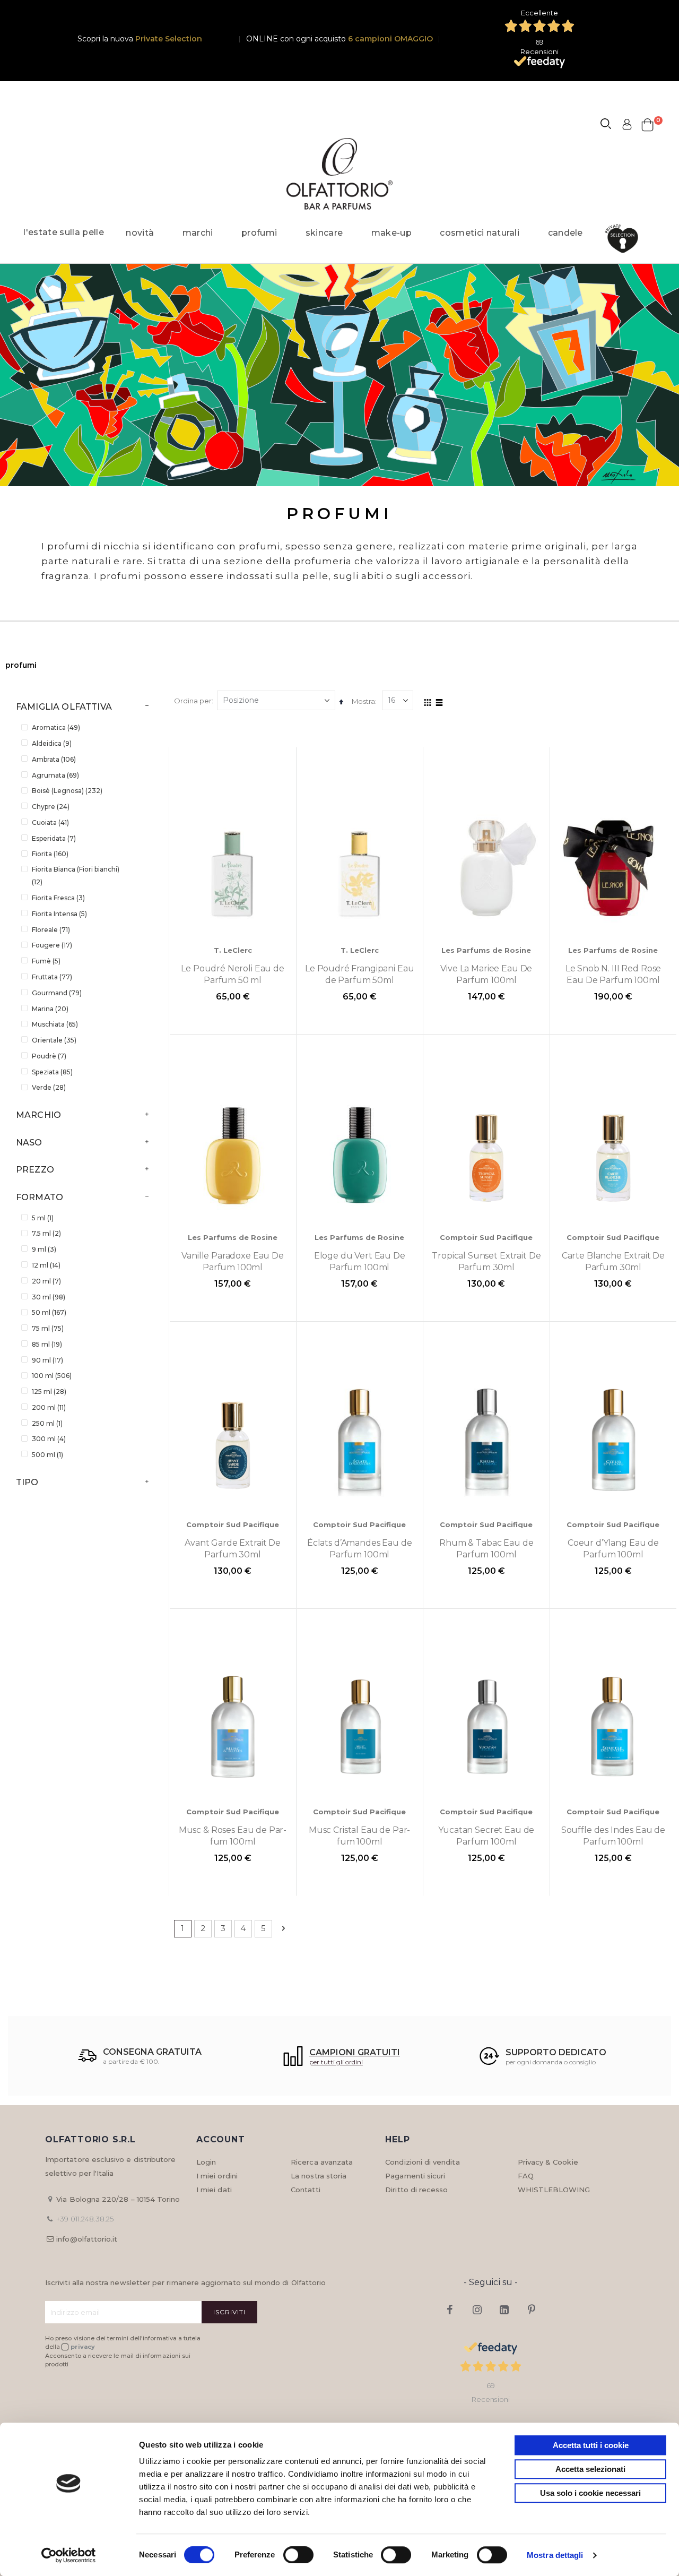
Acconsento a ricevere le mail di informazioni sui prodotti (118, 2360)
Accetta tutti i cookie (591, 2445)
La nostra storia (319, 2176)
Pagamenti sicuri (415, 2176)
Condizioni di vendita (422, 2162)
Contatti (306, 2190)
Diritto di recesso (416, 2190)
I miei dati (214, 2190)
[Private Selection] (625, 239)
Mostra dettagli (555, 2555)
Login (206, 2162)
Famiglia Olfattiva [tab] (64, 707)
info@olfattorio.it (87, 2239)
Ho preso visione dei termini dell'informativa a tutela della (123, 2343)
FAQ (526, 2176)
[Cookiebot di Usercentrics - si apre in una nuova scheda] (69, 2555)
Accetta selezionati (590, 2469)
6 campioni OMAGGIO (390, 39)
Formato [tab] (40, 1197)
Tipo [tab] (27, 1482)
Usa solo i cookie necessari (590, 2493)
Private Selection (169, 39)
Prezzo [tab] (35, 1170)
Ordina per (193, 701)
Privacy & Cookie (548, 2162)
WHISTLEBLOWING (554, 2190)
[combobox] (611, 125)
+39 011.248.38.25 (85, 2219)
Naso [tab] (29, 1143)
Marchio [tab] (38, 1115)
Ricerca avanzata (322, 2162)
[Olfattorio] (339, 174)
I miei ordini (217, 2176)
